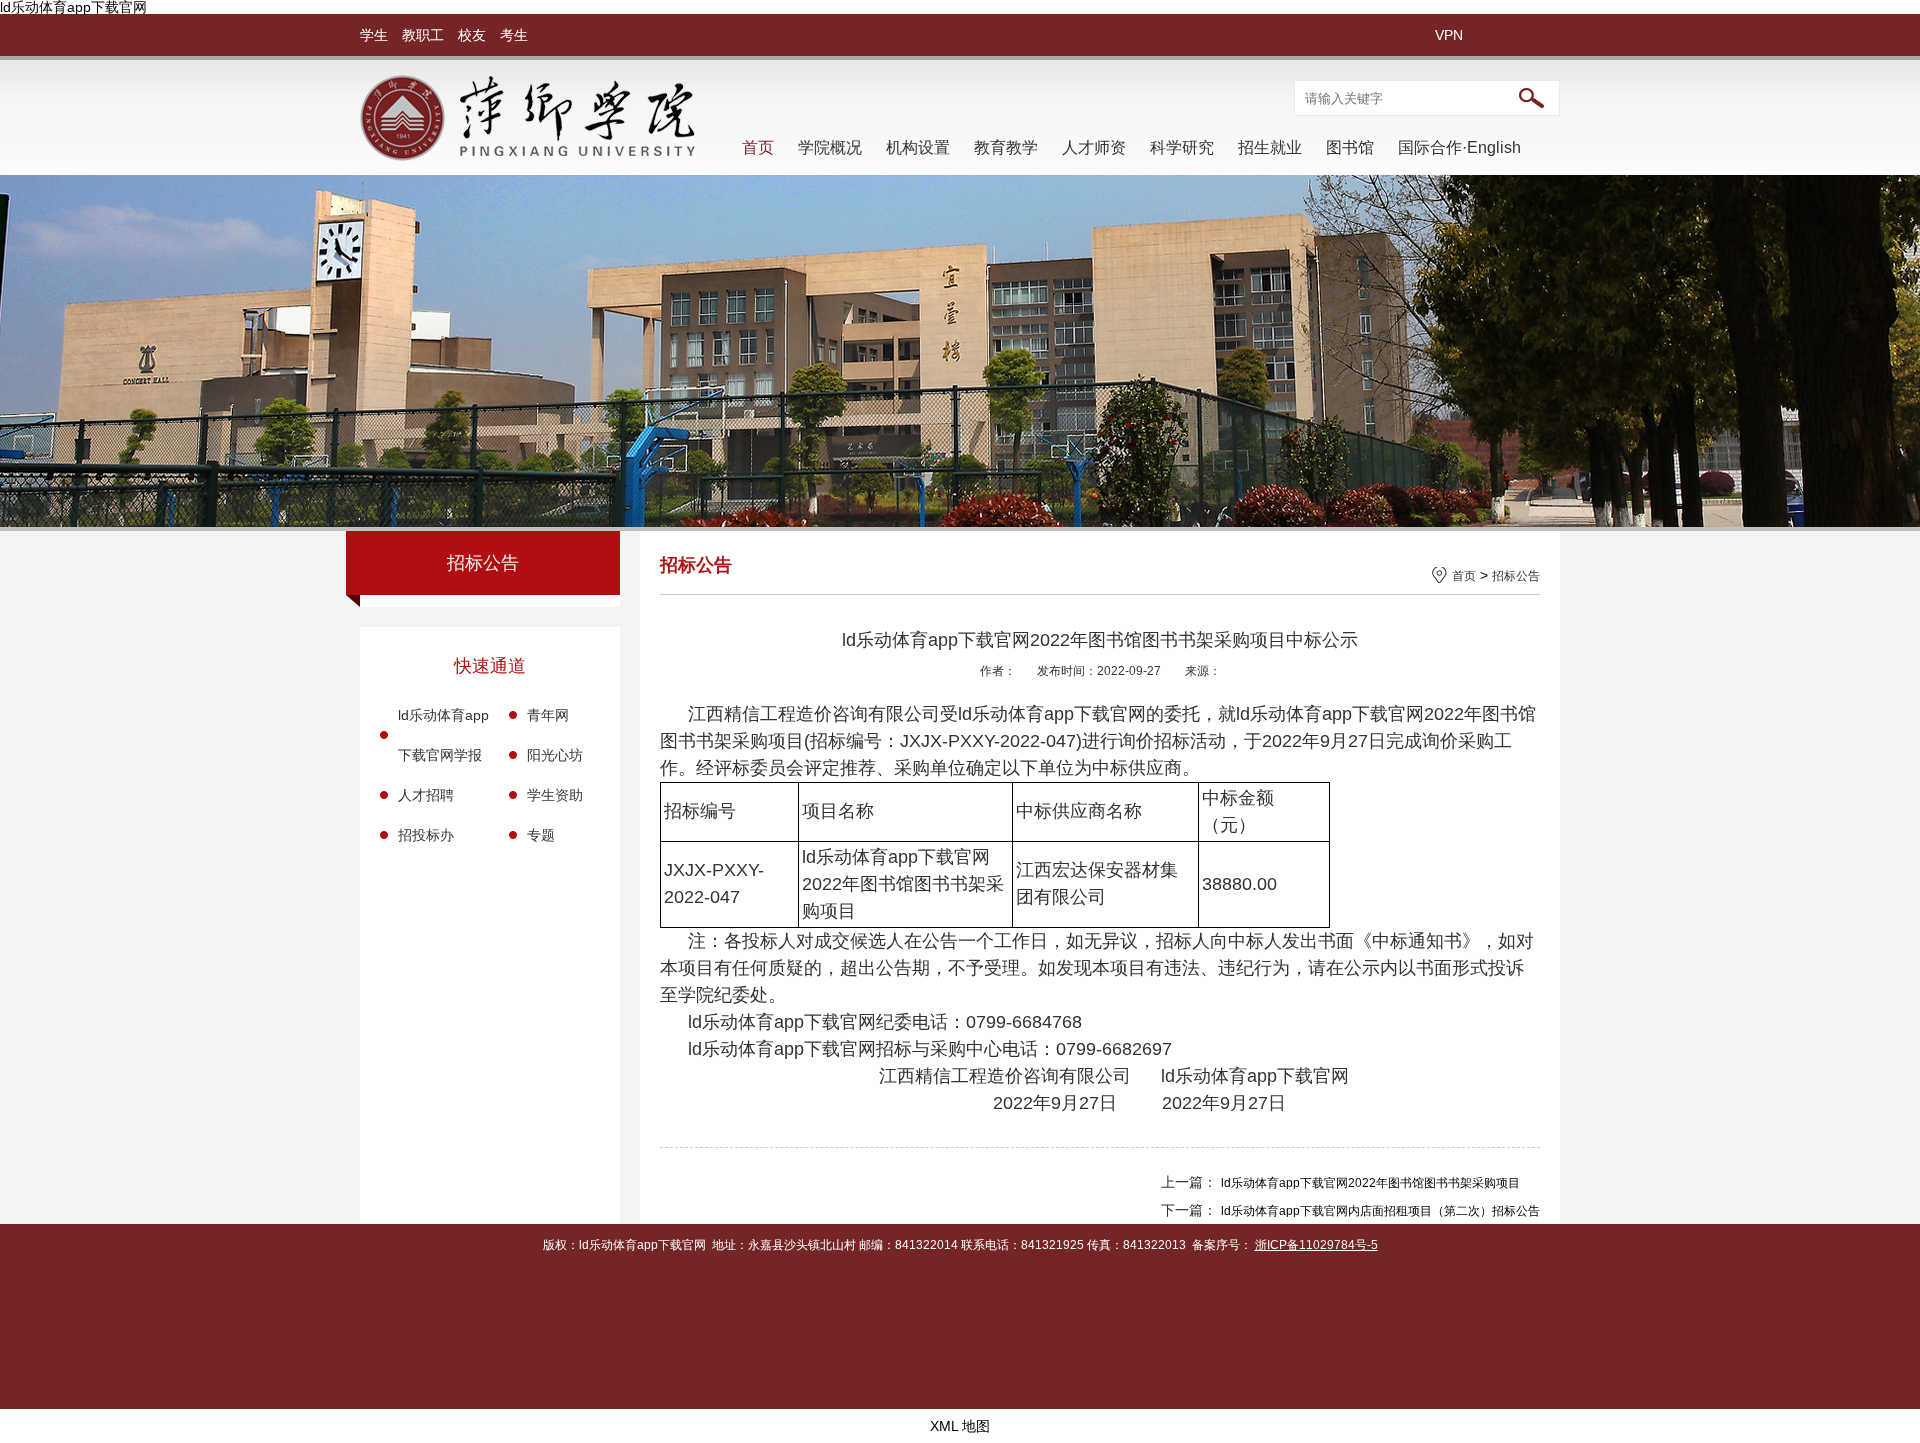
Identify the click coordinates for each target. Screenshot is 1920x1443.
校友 (472, 35)
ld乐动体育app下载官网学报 (443, 735)
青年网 (548, 715)
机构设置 (918, 147)
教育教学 (1006, 147)
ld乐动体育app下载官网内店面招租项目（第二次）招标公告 (1380, 1211)
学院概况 (830, 147)
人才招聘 (426, 795)
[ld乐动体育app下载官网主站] (527, 156)
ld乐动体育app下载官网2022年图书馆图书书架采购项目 (1370, 1183)
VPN (1449, 35)
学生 (374, 35)
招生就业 (1270, 147)
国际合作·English (1459, 147)
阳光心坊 (555, 755)
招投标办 (426, 835)
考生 (514, 35)
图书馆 (1350, 147)
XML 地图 (960, 1426)
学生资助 (555, 795)
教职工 (423, 35)
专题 (541, 835)
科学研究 (1182, 147)
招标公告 (1516, 576)
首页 (758, 147)
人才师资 (1094, 147)
